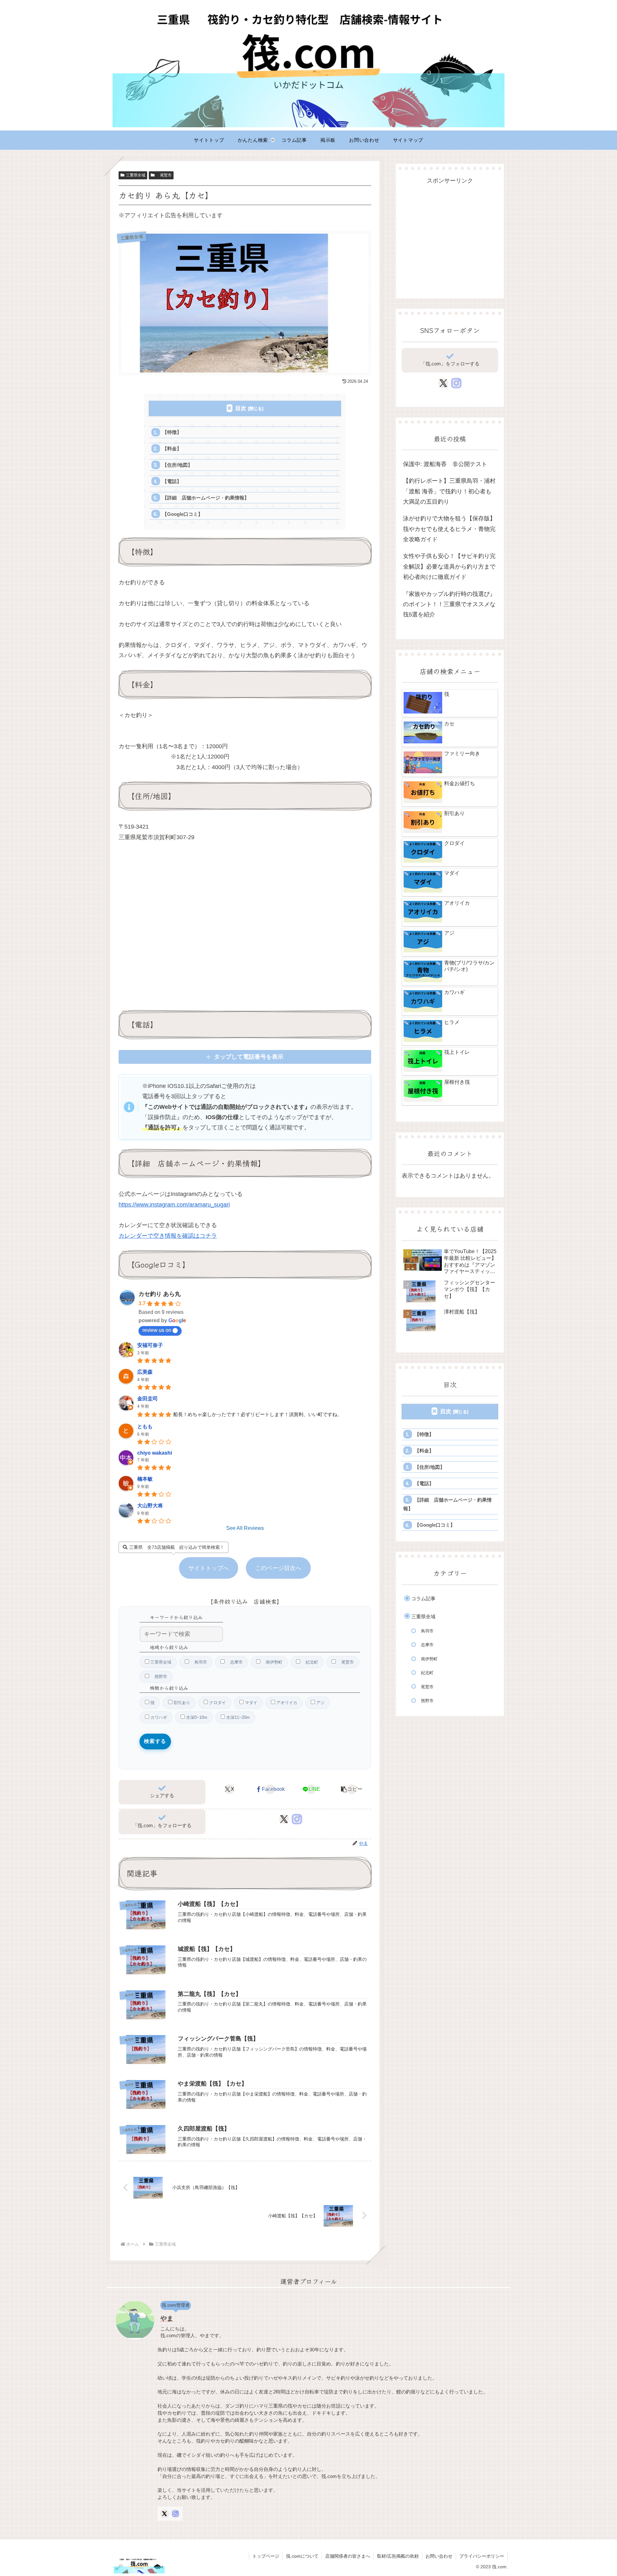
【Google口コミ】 (183, 514)
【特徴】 (172, 432)
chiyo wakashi (155, 1453)
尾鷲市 (164, 175)
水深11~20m (237, 1717)
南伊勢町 (271, 1662)
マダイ (250, 1703)
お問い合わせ (439, 2556)
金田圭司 (148, 1399)
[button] (352, 1789)
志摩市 (234, 1662)
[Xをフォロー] (284, 1819)
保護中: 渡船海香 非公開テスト (445, 464)
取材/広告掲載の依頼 (398, 2556)
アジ (320, 1703)
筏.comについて (302, 2556)
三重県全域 (136, 175)
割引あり (181, 1703)
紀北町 (309, 1662)
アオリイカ (286, 1703)
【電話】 (172, 481)
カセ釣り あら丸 (160, 1294)
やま (167, 2318)
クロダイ (217, 1703)
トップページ (266, 2556)
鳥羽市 (198, 1662)
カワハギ (158, 1717)
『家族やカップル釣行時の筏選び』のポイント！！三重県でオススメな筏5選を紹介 (449, 604)
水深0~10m (196, 1717)
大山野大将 (150, 1506)
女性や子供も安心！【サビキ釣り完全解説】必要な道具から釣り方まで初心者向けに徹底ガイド (449, 566)
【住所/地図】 (177, 465)
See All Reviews (245, 1528)
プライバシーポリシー (482, 2556)
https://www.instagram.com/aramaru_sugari (174, 1205)
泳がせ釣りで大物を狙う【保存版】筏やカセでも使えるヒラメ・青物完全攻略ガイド (449, 529)
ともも (145, 1427)
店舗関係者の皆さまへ (348, 2556)
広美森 (145, 1372)
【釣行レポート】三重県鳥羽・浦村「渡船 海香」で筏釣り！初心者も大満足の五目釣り (449, 491)
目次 (241, 408)
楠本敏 (145, 1479)
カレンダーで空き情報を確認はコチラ (168, 1236)
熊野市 (158, 1677)
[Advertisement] (450, 234)
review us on (157, 1330)
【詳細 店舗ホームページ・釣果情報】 (206, 498)
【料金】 (172, 449)
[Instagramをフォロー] (297, 1819)
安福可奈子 (150, 1345)
